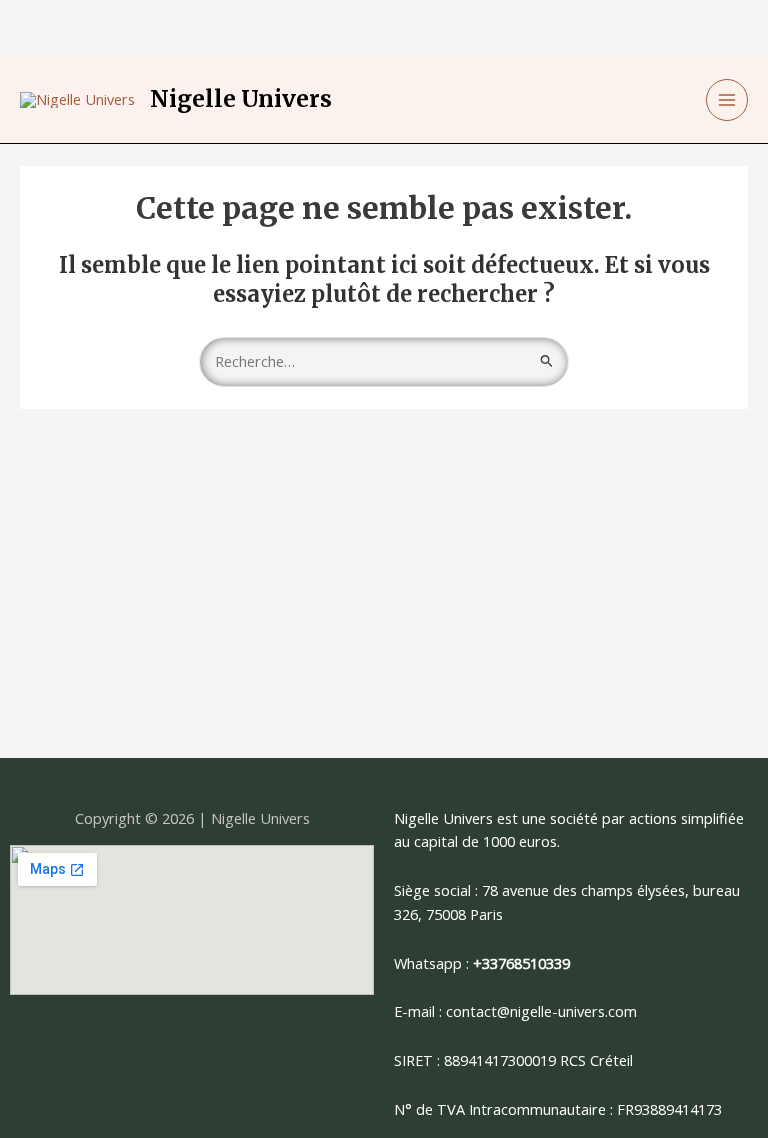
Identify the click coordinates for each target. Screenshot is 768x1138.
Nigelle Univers (241, 99)
